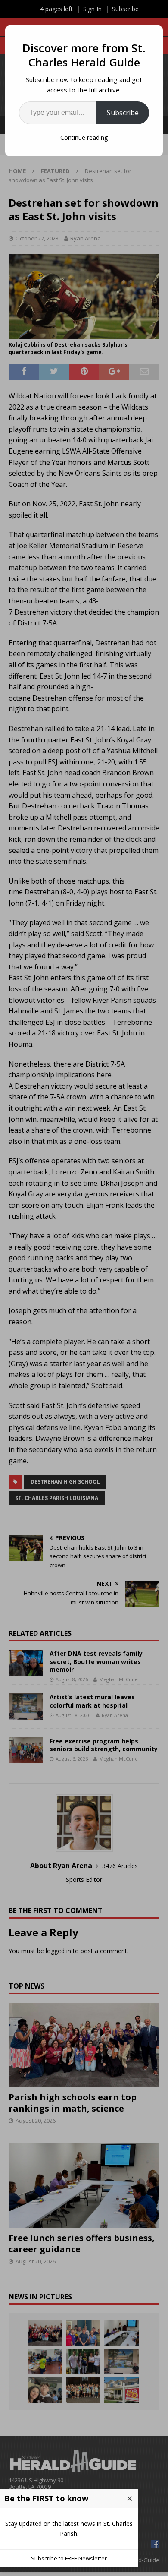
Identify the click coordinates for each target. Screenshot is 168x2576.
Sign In (92, 9)
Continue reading (84, 137)
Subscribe (123, 113)
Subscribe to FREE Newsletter (69, 2558)
